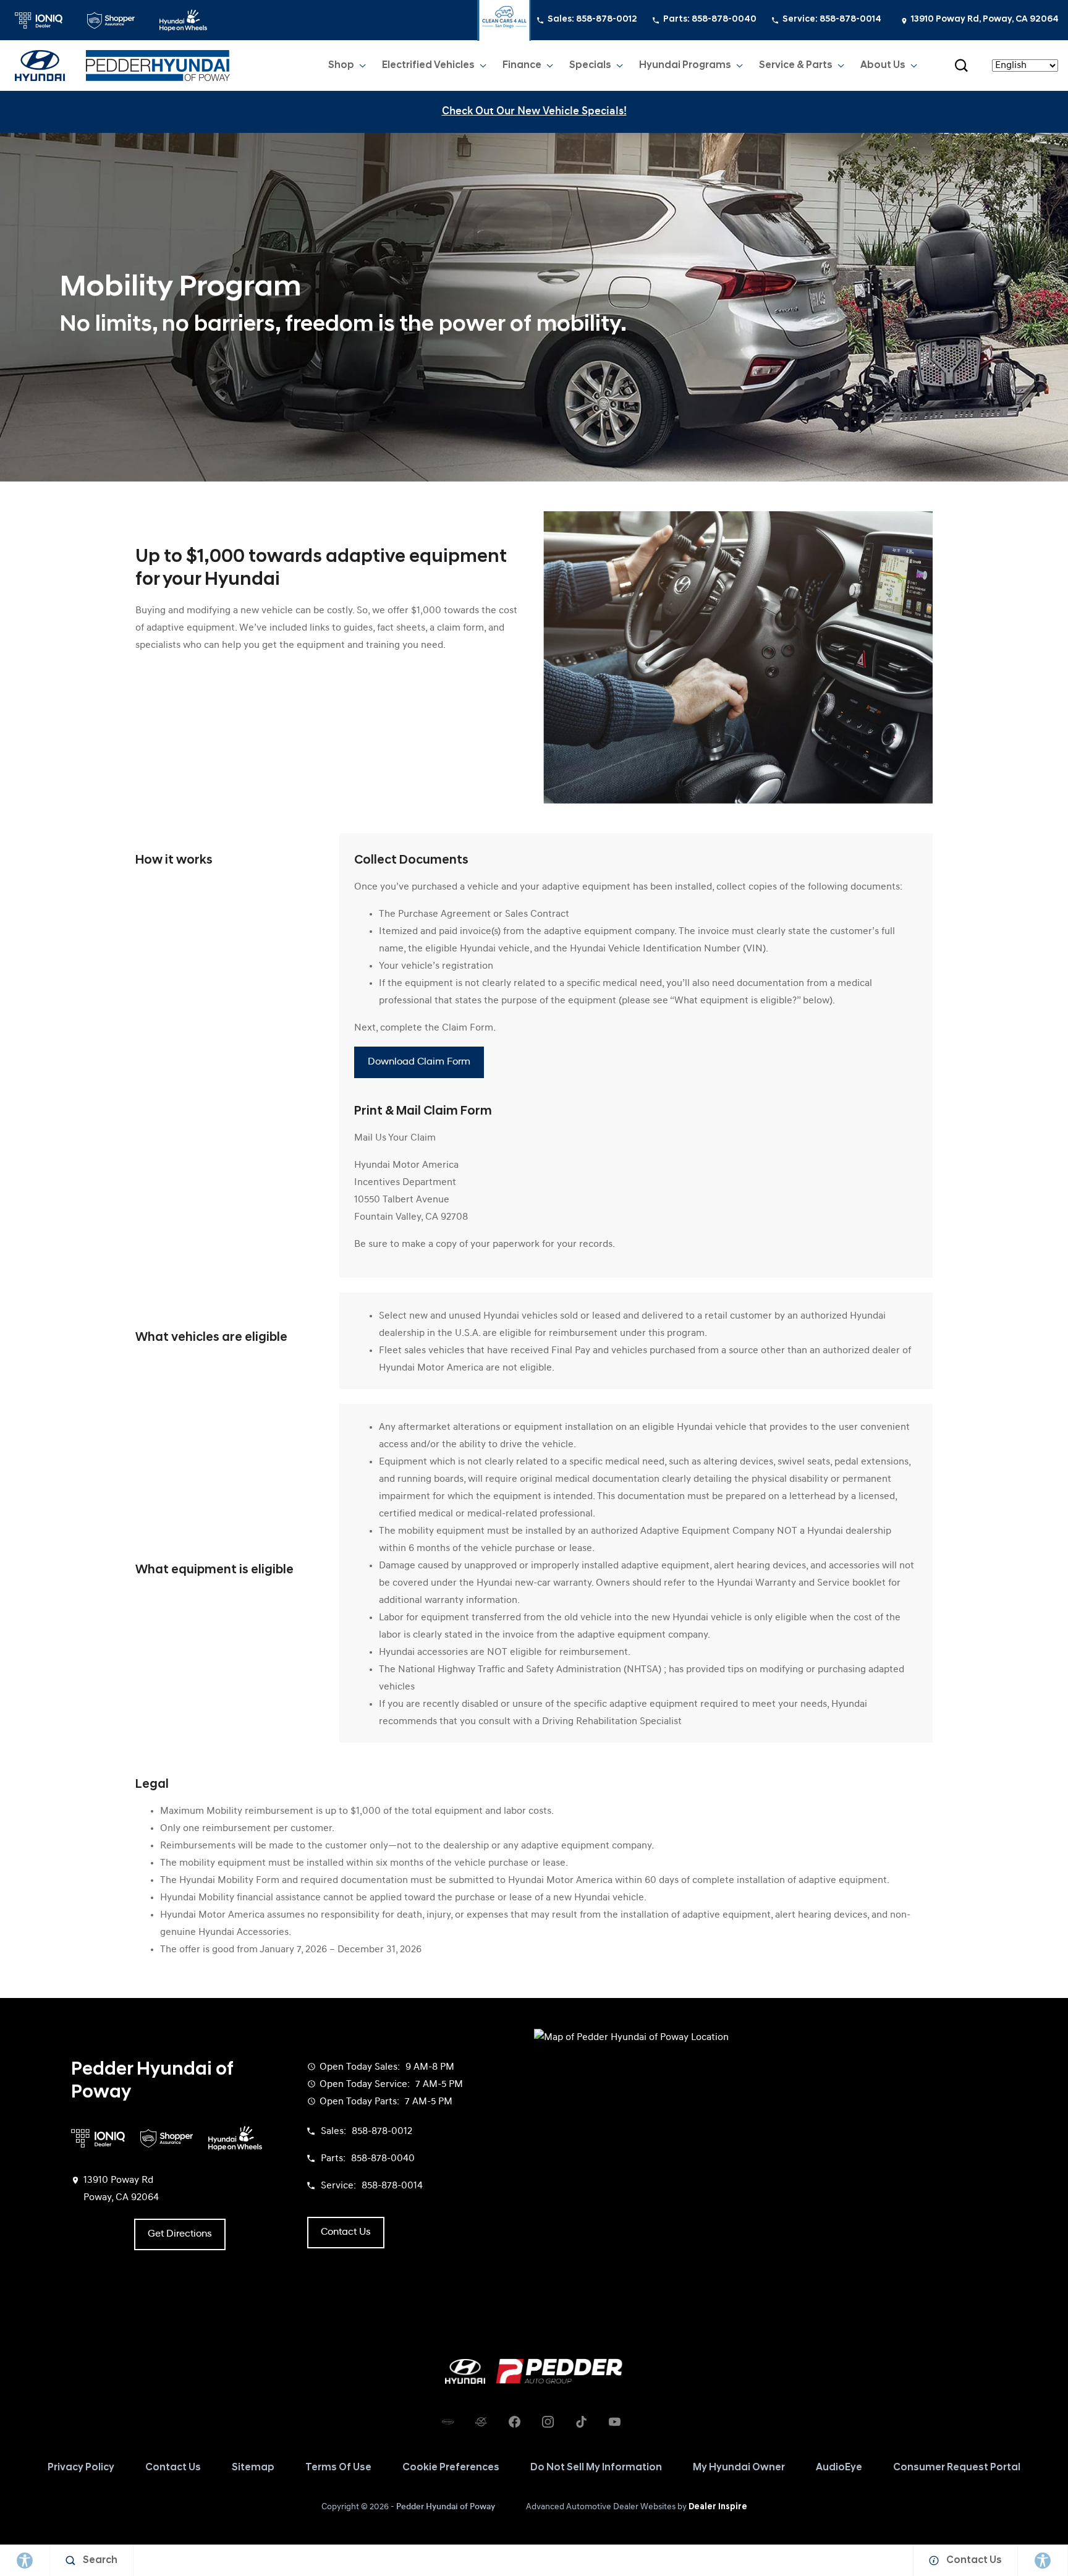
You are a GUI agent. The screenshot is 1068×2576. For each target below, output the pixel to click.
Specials (590, 66)
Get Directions (180, 2234)
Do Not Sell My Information (596, 2468)
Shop (341, 66)
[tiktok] (581, 2422)
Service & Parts (795, 68)
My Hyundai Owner (739, 2468)
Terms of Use (338, 2468)
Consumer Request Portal (957, 2468)
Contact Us (173, 2468)
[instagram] (548, 2422)
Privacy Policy (81, 2468)
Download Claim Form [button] (419, 1062)
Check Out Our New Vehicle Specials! (534, 112)
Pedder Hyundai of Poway (446, 2507)
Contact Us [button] (346, 2232)
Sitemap (253, 2468)
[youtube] (614, 2422)
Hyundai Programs (685, 68)
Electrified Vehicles (428, 68)
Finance (522, 66)
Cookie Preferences (451, 2468)
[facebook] (514, 2422)
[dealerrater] (481, 2422)
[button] (961, 66)
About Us (883, 66)
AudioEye (839, 2468)
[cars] (447, 2422)
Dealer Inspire (718, 2507)
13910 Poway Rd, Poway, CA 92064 (985, 19)
